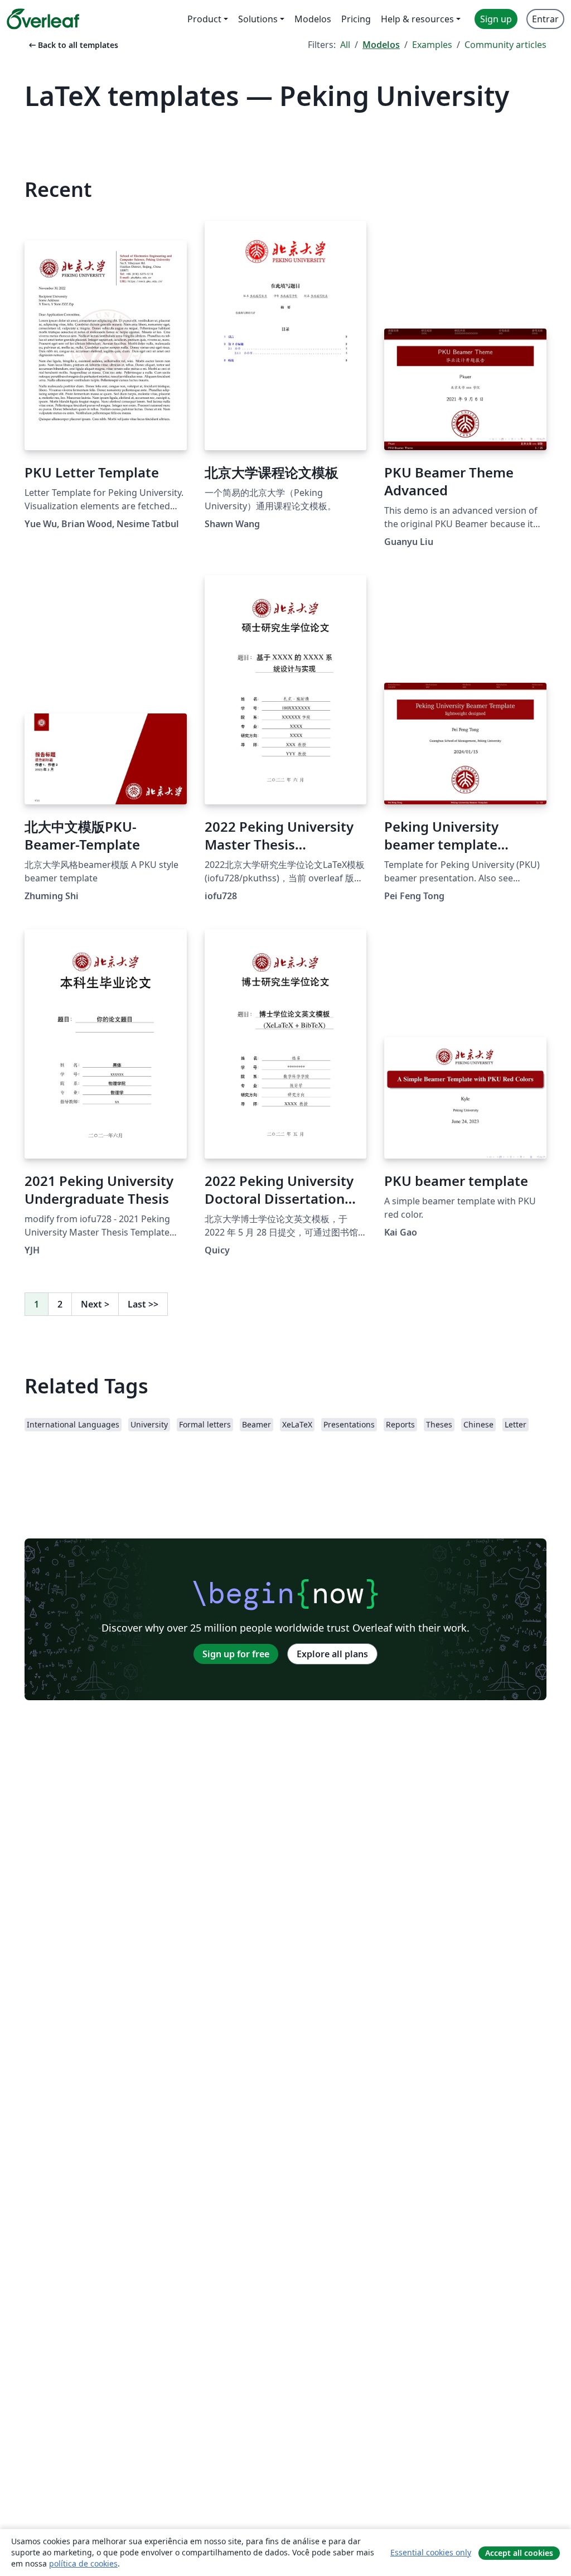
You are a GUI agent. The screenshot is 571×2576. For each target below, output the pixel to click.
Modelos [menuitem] (313, 19)
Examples (432, 45)
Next (95, 1304)
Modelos (381, 45)
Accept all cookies (519, 2553)
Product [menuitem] (204, 19)
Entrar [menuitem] (545, 19)
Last (143, 1304)
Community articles (505, 45)
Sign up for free (236, 1654)
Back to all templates (72, 45)
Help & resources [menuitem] (417, 19)
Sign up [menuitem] (496, 19)
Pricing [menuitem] (356, 19)
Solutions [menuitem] (258, 19)
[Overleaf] (43, 19)
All (345, 45)
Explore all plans (332, 1654)
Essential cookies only (431, 2552)
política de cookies (83, 2563)
